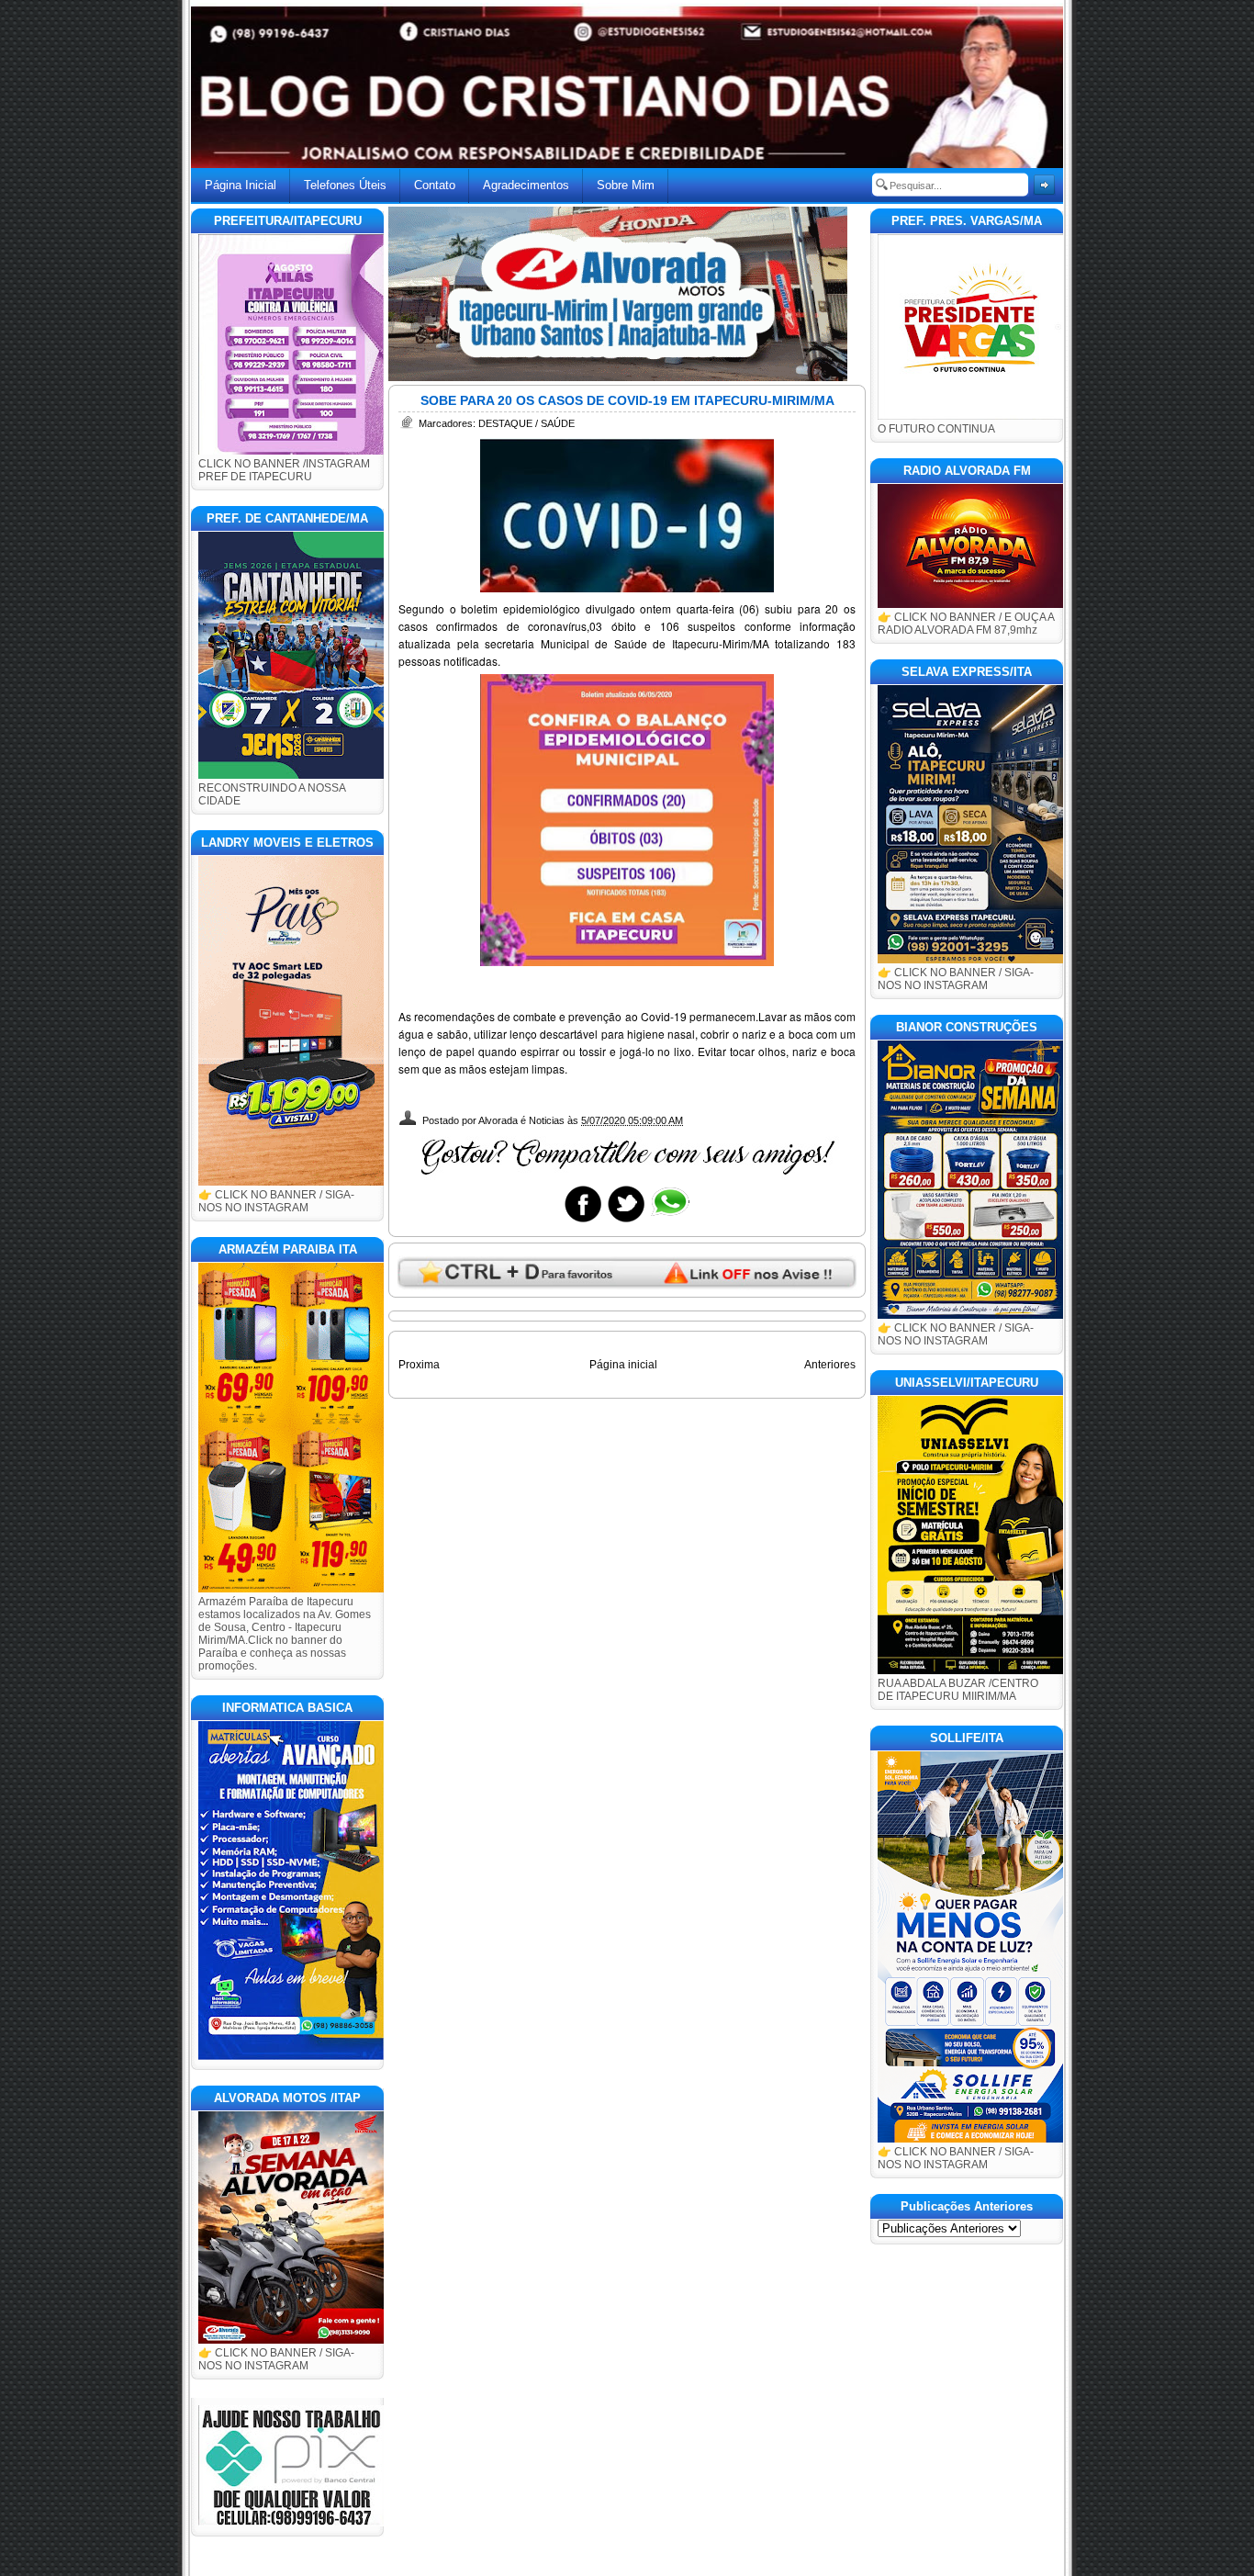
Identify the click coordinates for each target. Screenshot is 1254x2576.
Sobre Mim (626, 185)
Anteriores (830, 1365)
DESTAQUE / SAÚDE (526, 423)
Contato (435, 185)
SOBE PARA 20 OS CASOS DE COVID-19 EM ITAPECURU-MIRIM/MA (627, 400)
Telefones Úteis (345, 185)
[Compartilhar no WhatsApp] (669, 1221)
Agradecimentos (526, 185)
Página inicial (623, 1365)
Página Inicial (241, 185)
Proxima (419, 1365)
